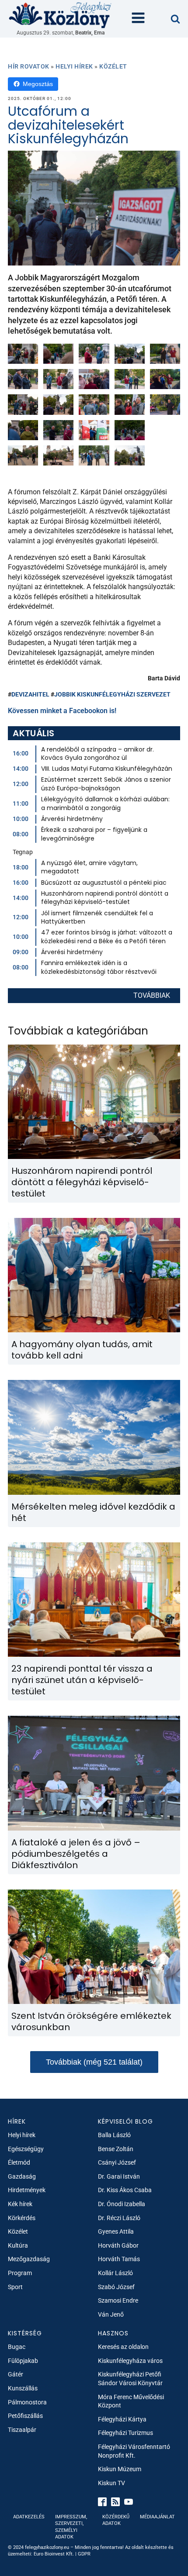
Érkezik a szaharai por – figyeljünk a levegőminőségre (94, 834)
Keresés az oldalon (123, 2347)
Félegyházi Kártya (122, 2419)
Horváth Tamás (119, 2259)
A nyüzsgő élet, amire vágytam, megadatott (89, 867)
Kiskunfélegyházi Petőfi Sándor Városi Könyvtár (130, 2379)
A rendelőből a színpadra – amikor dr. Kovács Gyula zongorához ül (97, 754)
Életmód (19, 2162)
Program (20, 2273)
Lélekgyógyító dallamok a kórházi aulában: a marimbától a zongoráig (105, 803)
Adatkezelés (29, 2517)
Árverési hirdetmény (72, 819)
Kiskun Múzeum (120, 2469)
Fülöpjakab (23, 2361)
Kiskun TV (111, 2483)
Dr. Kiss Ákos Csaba (125, 2190)
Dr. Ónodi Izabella (122, 2204)
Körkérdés (22, 2218)
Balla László (114, 2135)
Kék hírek (20, 2204)
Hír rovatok (29, 66)
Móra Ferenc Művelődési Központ (131, 2401)
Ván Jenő (111, 2314)
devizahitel (30, 694)
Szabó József (116, 2287)
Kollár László (115, 2273)
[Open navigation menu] (138, 19)
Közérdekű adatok (116, 2520)
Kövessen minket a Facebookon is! (62, 711)
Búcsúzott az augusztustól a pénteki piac (104, 883)
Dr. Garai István (119, 2176)
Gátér (16, 2374)
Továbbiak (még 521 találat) (94, 2062)
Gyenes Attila (116, 2231)
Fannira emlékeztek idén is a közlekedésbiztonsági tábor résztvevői (99, 967)
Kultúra (18, 2245)
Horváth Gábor (118, 2245)
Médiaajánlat (157, 2517)
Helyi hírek (74, 66)
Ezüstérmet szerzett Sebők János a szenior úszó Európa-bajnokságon (106, 784)
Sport (15, 2287)
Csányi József (117, 2162)
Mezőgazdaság (29, 2259)
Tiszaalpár (22, 2430)
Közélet (113, 66)
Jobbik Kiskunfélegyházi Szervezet (112, 694)
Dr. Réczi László (119, 2218)
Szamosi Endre (118, 2300)
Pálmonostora (27, 2402)
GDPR (84, 2554)
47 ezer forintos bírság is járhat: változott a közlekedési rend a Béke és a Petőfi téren (107, 937)
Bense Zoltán (116, 2149)
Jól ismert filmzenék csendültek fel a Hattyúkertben (97, 917)
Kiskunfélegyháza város (130, 2361)
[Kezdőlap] (60, 15)
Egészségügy (26, 2149)
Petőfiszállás (25, 2416)
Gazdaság (22, 2176)
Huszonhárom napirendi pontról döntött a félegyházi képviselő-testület (105, 898)
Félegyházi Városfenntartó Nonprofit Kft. (134, 2451)
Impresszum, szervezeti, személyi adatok (71, 2527)
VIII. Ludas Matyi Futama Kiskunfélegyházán (107, 769)
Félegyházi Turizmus (125, 2433)
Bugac (17, 2347)
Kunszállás (23, 2388)
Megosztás (38, 84)
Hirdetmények (27, 2190)
